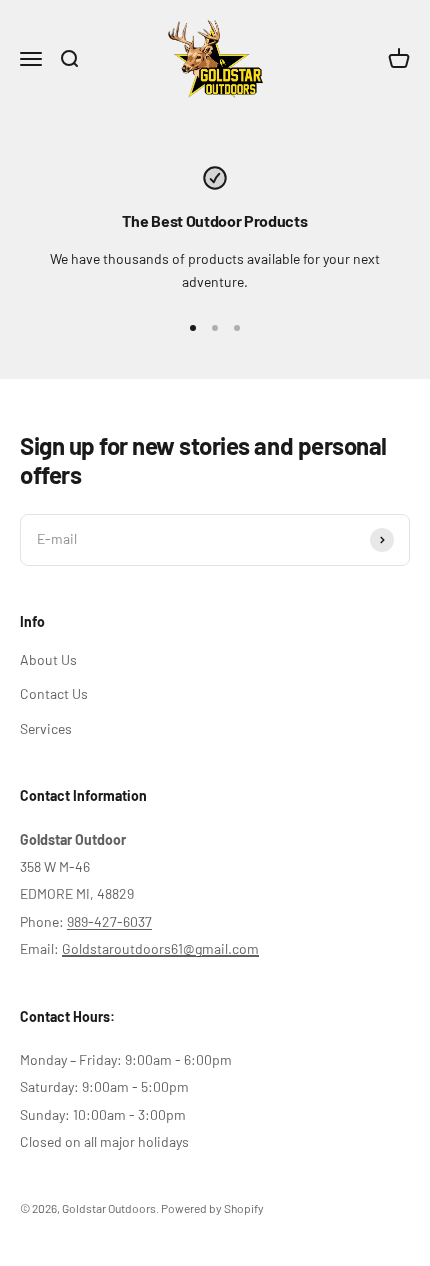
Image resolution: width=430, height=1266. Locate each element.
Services (46, 728)
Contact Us (54, 693)
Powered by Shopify (212, 1208)
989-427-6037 (109, 921)
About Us (48, 659)
